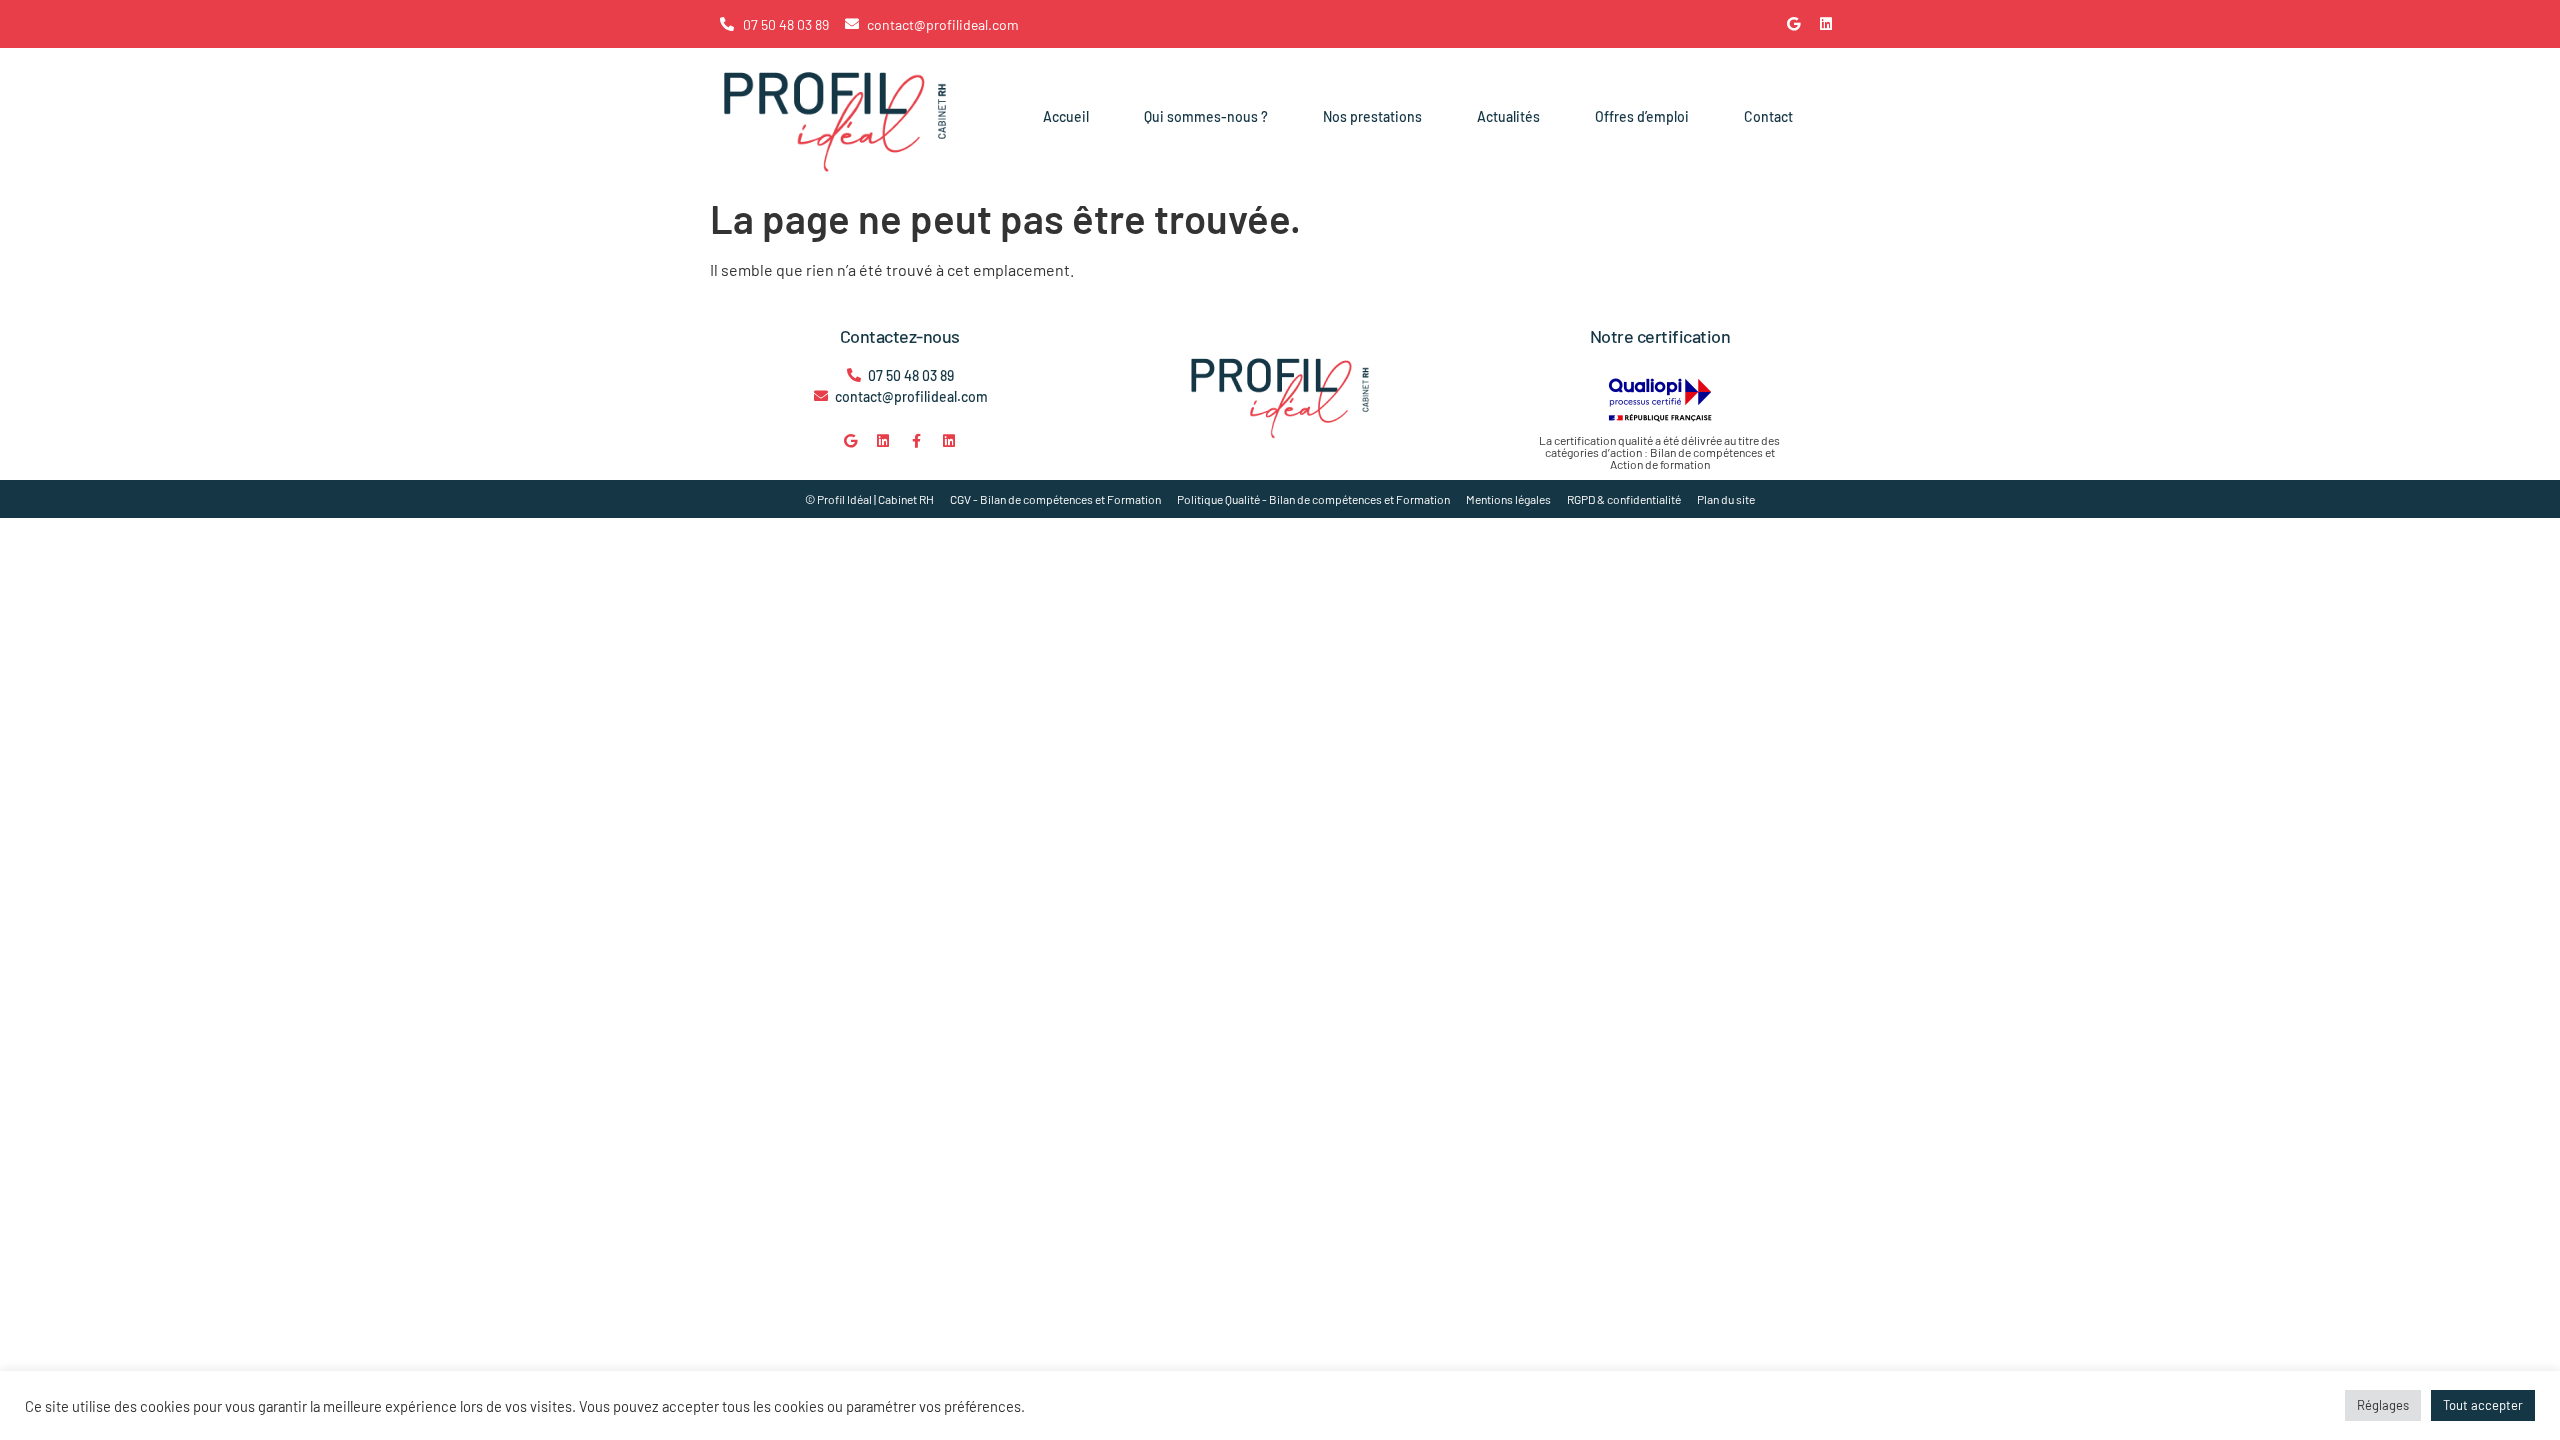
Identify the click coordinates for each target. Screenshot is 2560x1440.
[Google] (1793, 24)
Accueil (1066, 116)
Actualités (1508, 116)
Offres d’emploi (1642, 116)
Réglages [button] (2383, 1405)
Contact (1768, 116)
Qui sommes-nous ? (1206, 116)
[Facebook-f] (916, 441)
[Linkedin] (1826, 24)
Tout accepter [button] (2483, 1405)
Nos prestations (1372, 116)
